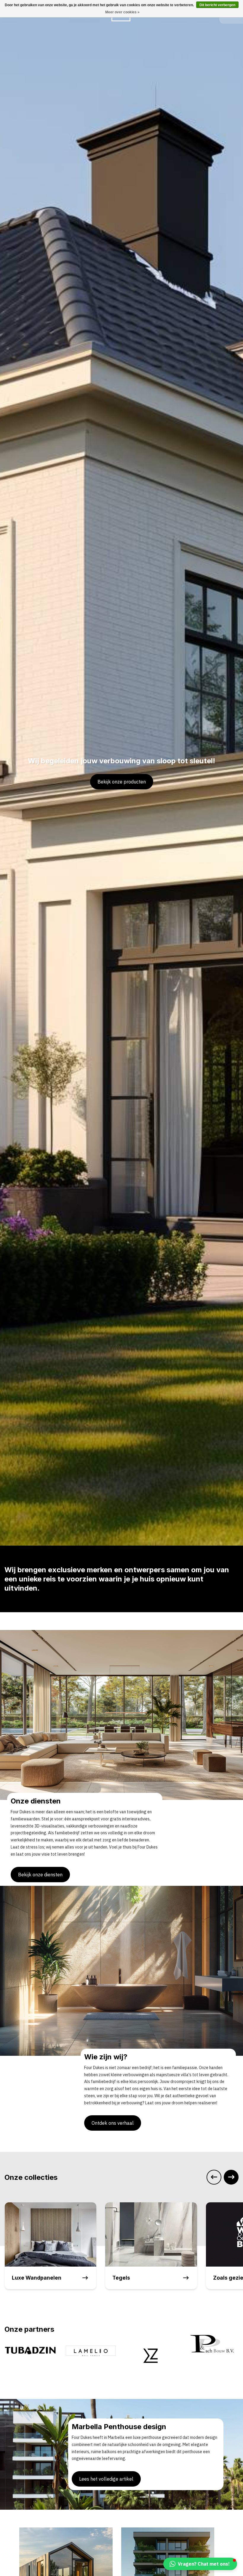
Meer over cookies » (122, 12)
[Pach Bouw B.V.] (152, 2344)
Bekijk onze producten (122, 782)
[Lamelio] (30, 2350)
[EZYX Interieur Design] (91, 2357)
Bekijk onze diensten (40, 1875)
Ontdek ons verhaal (113, 2123)
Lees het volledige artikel (106, 2479)
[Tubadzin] (213, 2350)
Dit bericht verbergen (217, 5)
